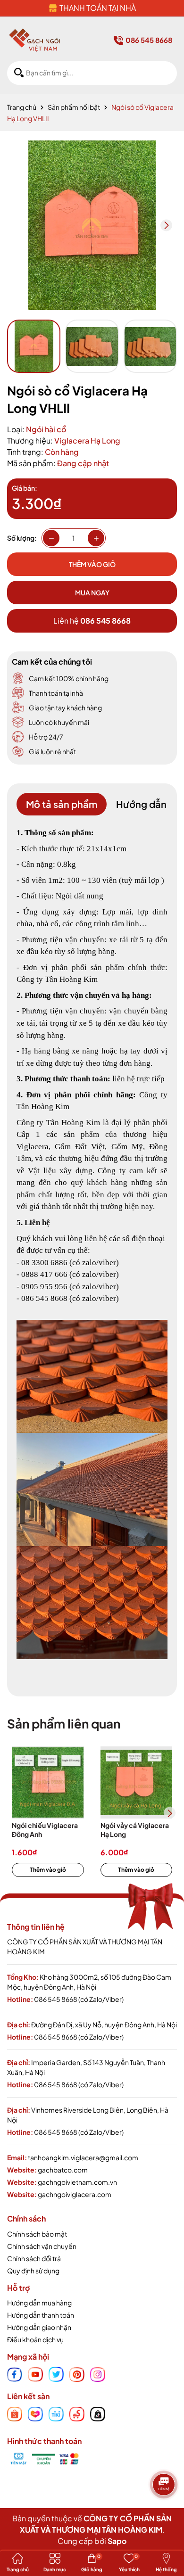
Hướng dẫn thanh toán (41, 2315)
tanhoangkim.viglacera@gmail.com (83, 2157)
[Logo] (35, 40)
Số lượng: (22, 538)
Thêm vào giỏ (48, 1870)
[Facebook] (15, 2373)
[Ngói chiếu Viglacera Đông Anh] (48, 1782)
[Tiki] (56, 2413)
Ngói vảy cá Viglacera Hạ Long (135, 1830)
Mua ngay (92, 593)
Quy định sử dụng (33, 2271)
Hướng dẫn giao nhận (39, 2327)
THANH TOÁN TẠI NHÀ (98, 8)
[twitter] (56, 2373)
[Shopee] (15, 2413)
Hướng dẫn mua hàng (39, 2303)
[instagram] (98, 2373)
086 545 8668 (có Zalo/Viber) (79, 1999)
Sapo (117, 2541)
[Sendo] (77, 2413)
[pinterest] (77, 2373)
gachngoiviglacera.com (75, 2194)
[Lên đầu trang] (165, 2512)
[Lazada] (35, 2413)
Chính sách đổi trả (34, 2258)
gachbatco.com (63, 2170)
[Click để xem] (92, 225)
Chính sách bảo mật (37, 2234)
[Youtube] (35, 2373)
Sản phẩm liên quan (64, 1724)
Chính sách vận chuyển (42, 2246)
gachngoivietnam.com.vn (77, 2182)
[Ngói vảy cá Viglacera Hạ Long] (137, 1782)
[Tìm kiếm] (19, 73)
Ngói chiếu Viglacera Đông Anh (45, 1830)
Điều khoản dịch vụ (35, 2339)
